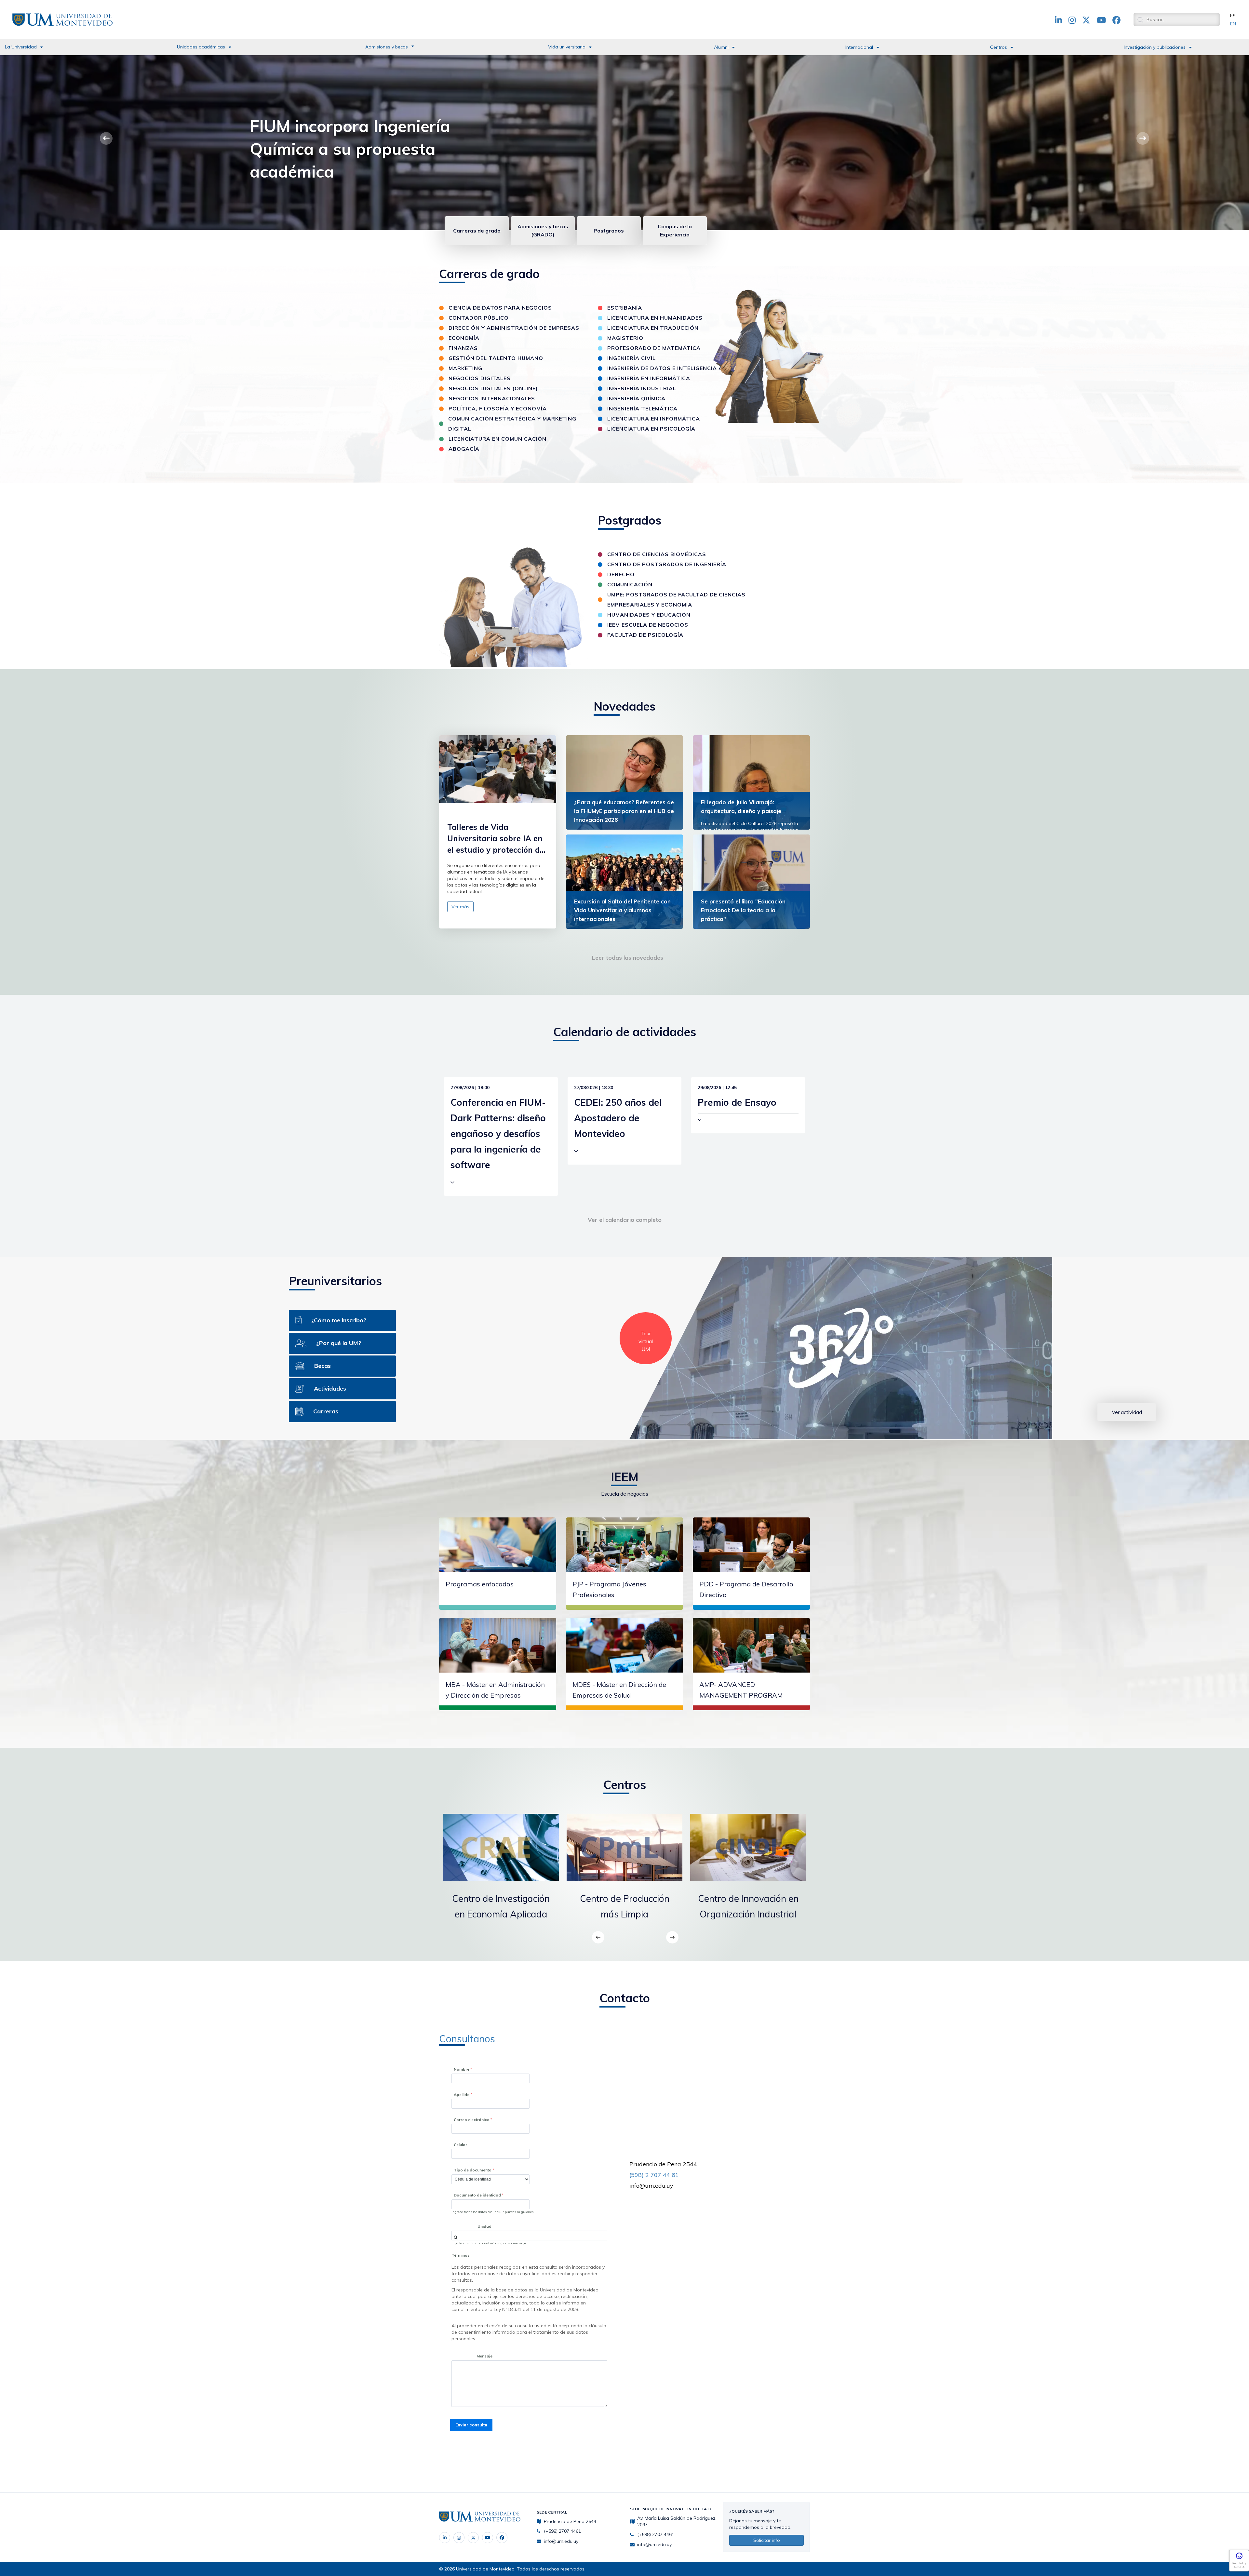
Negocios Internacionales (492, 398)
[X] (473, 2538)
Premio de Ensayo (737, 1102)
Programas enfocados (480, 1584)
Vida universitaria (567, 47)
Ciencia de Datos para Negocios (500, 308)
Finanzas (463, 348)
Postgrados (609, 231)
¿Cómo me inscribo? (339, 1320)
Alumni (721, 47)
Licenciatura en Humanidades (655, 318)
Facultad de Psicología (645, 635)
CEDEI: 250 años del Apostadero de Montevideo (618, 1118)
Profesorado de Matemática (654, 348)
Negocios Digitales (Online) (493, 388)
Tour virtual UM (646, 1341)
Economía (464, 338)
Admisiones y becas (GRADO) (543, 230)
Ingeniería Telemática (642, 408)
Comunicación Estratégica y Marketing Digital (512, 424)
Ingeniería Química (636, 398)
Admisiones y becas (387, 47)
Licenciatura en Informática (654, 419)
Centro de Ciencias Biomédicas (657, 554)
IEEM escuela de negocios (648, 625)
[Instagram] (459, 2538)
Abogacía (464, 449)
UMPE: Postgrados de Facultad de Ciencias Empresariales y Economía (676, 600)
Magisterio (625, 338)
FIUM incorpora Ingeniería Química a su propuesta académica (350, 149)
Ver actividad (1127, 1412)
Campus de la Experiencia (675, 230)
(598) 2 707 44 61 (654, 2175)
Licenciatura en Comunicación (497, 439)
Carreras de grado (477, 231)
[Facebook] (502, 2538)
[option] (501, 1873)
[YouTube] (488, 2538)
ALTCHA (1239, 2567)
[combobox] (529, 2236)
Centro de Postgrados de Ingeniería (667, 564)
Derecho (621, 574)
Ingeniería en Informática (649, 378)
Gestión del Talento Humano (496, 358)
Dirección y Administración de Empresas (514, 328)
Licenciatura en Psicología (651, 429)
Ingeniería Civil (631, 358)
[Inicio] (62, 19)
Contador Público (479, 318)
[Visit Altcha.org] (1239, 2558)
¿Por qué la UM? (339, 1343)
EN (1233, 24)
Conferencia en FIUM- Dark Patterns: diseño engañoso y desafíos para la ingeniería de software (498, 1134)
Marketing (465, 368)
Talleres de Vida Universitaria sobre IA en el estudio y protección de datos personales (496, 839)
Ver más (460, 907)
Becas (322, 1366)
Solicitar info (767, 2540)
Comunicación (630, 584)
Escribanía (625, 308)
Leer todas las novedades (628, 958)
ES (1233, 16)
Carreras (326, 1411)
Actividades (330, 1388)
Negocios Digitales (480, 378)
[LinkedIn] (445, 2538)
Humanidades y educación (649, 615)
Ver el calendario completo (625, 1220)
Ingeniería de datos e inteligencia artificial (679, 368)
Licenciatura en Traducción (653, 328)
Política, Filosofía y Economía (498, 408)
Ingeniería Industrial (642, 388)
